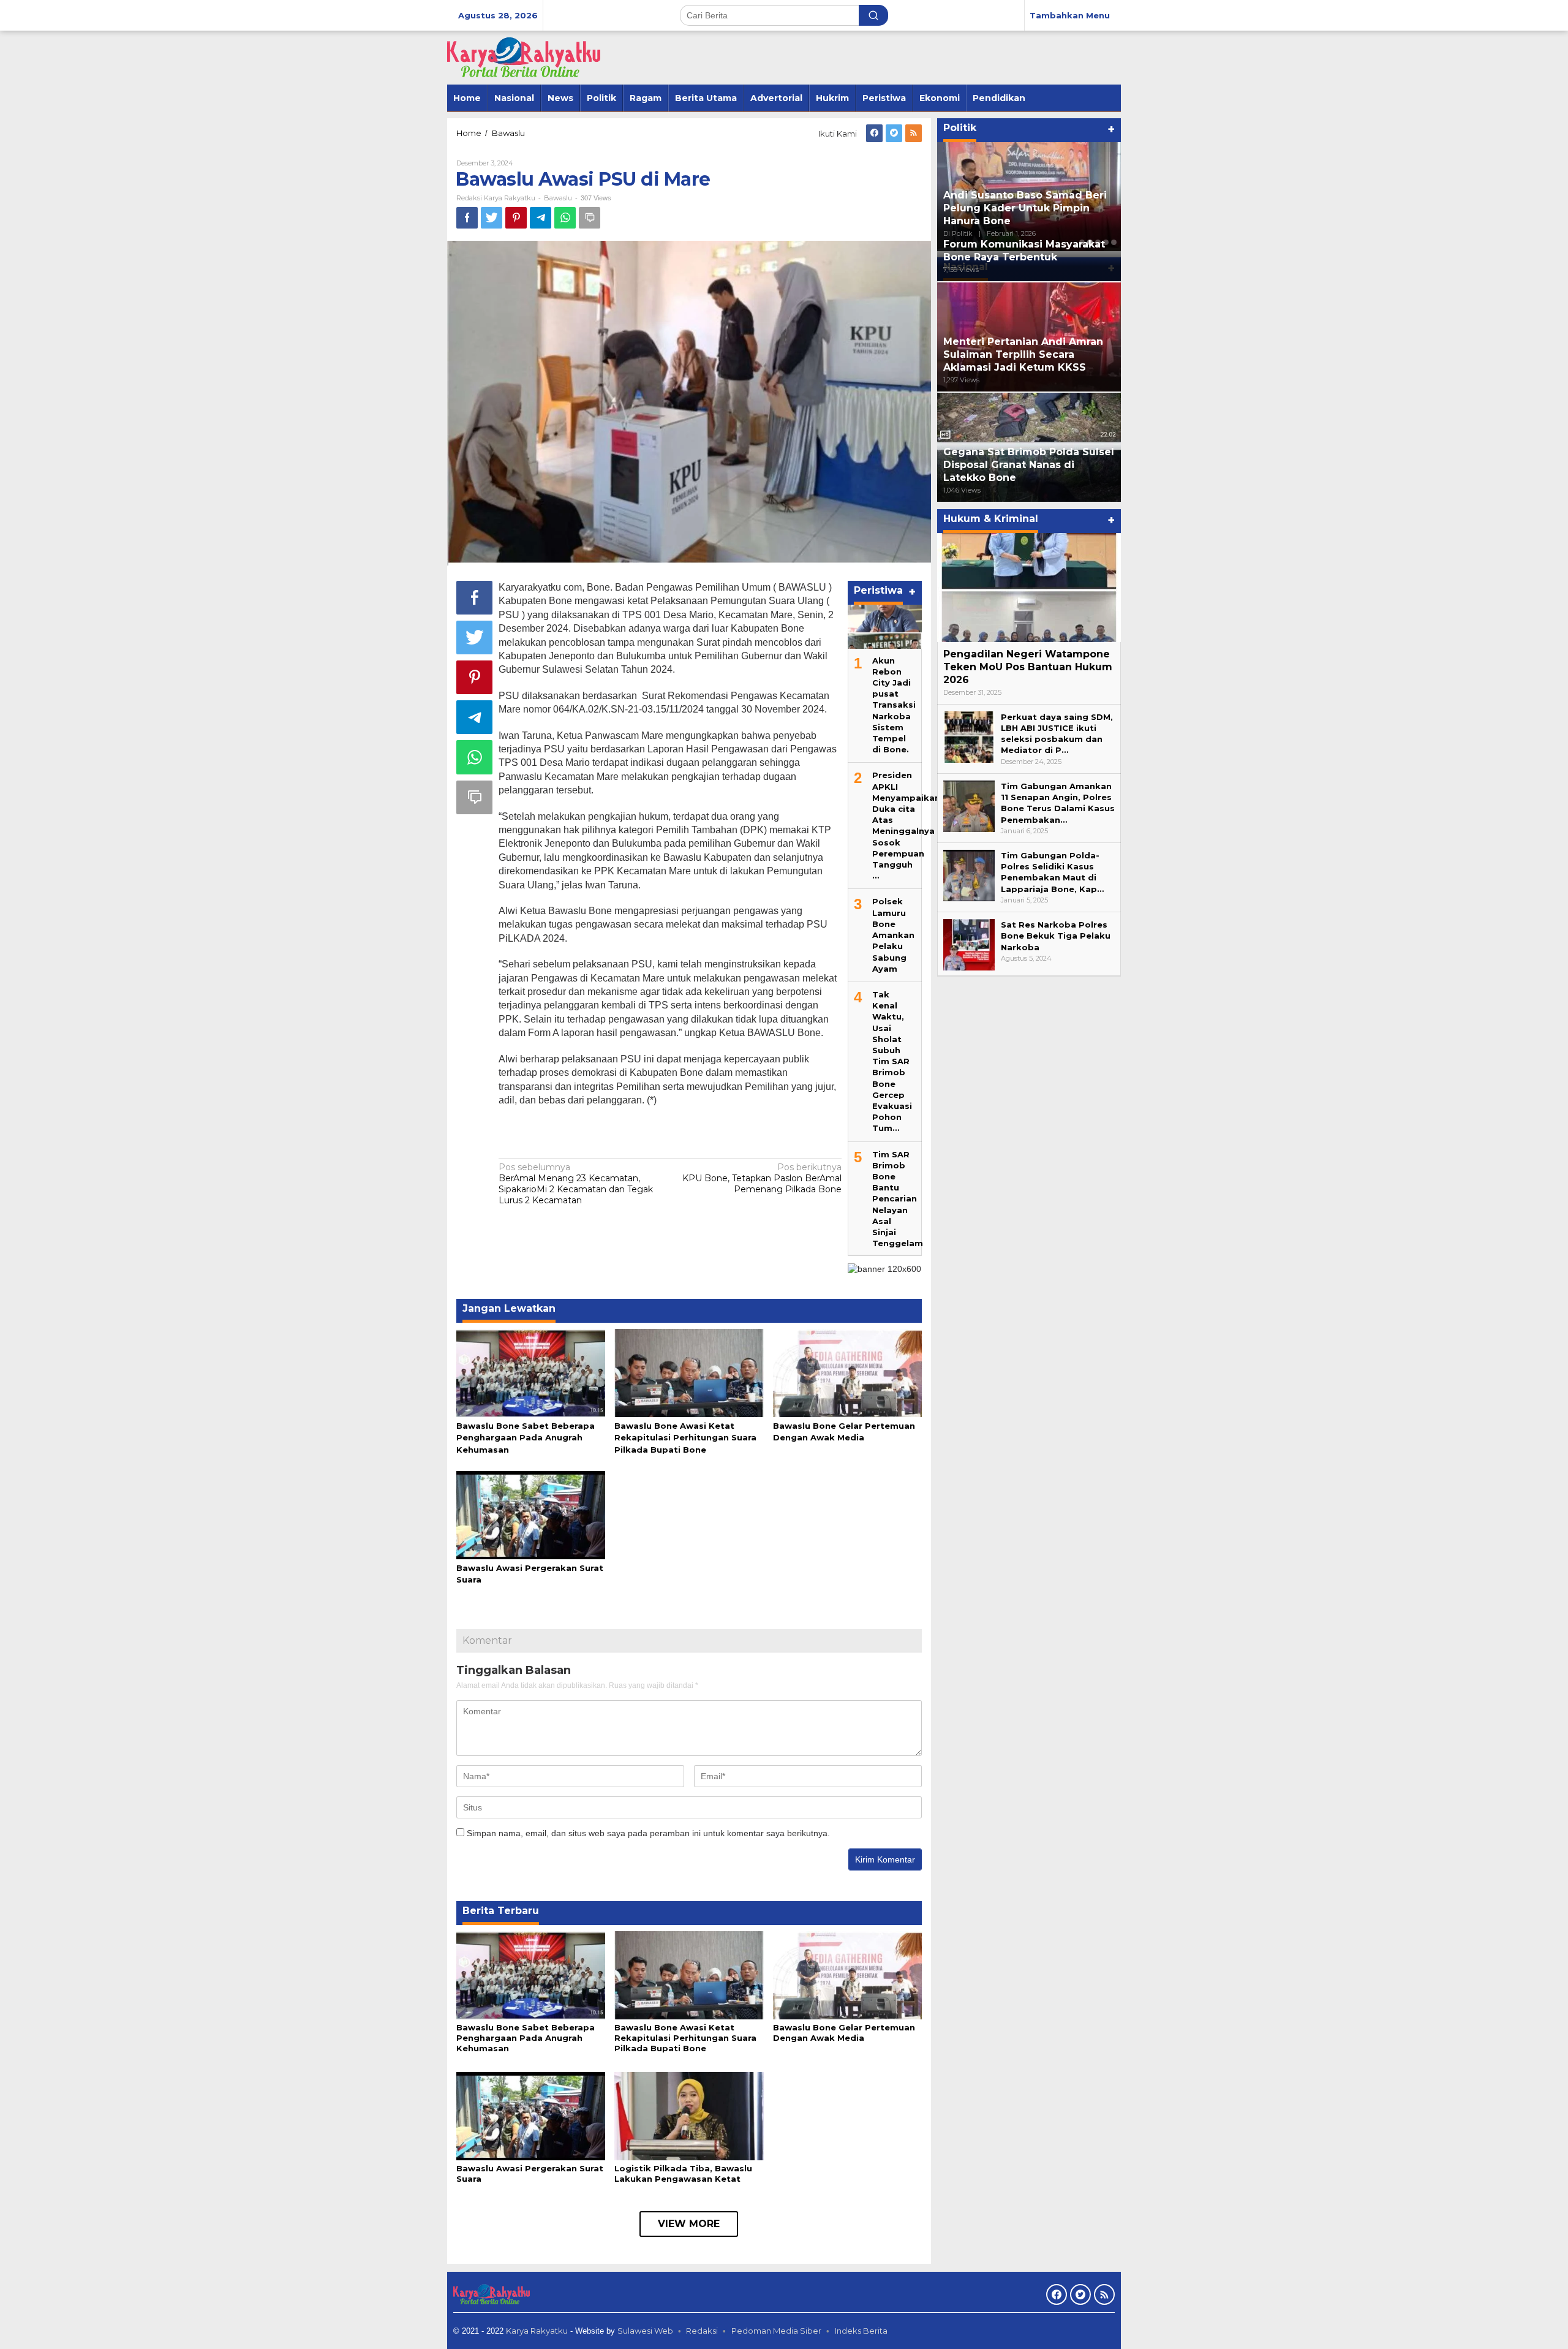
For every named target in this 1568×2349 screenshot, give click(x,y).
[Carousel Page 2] (1090, 242)
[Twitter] (894, 133)
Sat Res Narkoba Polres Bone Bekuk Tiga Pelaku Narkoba (1056, 936)
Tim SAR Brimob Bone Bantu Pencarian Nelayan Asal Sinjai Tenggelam (898, 1199)
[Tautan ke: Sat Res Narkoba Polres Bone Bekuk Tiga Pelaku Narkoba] (969, 944)
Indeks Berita (861, 2331)
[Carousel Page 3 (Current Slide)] (1098, 242)
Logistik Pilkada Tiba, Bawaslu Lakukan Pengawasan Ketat (683, 2173)
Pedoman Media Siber (776, 2331)
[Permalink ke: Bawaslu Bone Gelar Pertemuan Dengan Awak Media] (847, 1372)
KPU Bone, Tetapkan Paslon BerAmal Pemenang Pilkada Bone (762, 1178)
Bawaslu (558, 198)
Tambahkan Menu (1070, 15)
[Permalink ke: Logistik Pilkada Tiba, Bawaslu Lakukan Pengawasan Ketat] (689, 2116)
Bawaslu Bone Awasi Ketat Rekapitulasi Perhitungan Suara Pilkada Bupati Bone (685, 1437)
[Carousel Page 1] (1082, 242)
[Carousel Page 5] (1114, 242)
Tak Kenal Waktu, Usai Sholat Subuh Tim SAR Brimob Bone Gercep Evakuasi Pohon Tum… (892, 1061)
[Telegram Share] (541, 218)
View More (689, 2224)
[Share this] (467, 218)
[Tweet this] (492, 218)
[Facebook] (874, 133)
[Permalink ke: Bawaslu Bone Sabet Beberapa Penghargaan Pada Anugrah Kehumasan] (531, 1372)
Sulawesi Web (645, 2331)
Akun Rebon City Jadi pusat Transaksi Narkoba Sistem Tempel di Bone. (894, 705)
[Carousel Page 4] (1106, 242)
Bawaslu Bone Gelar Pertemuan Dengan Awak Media (844, 2033)
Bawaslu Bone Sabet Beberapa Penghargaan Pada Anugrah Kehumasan (526, 1437)
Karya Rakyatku (537, 2331)
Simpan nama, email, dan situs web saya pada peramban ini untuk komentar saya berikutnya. (648, 1833)
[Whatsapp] (565, 218)
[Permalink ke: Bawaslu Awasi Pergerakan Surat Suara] (531, 1514)
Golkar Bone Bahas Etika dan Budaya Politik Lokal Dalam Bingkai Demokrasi (1019, 208)
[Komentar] (590, 218)
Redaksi (702, 2331)
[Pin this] (516, 218)
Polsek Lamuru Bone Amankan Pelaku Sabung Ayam (893, 935)
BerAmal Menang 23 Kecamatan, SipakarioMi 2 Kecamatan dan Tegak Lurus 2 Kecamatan (576, 1184)
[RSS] (914, 133)
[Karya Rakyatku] (524, 57)
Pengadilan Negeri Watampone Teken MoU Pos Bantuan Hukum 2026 (1028, 667)
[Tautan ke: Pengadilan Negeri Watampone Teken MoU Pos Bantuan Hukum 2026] (1029, 588)
